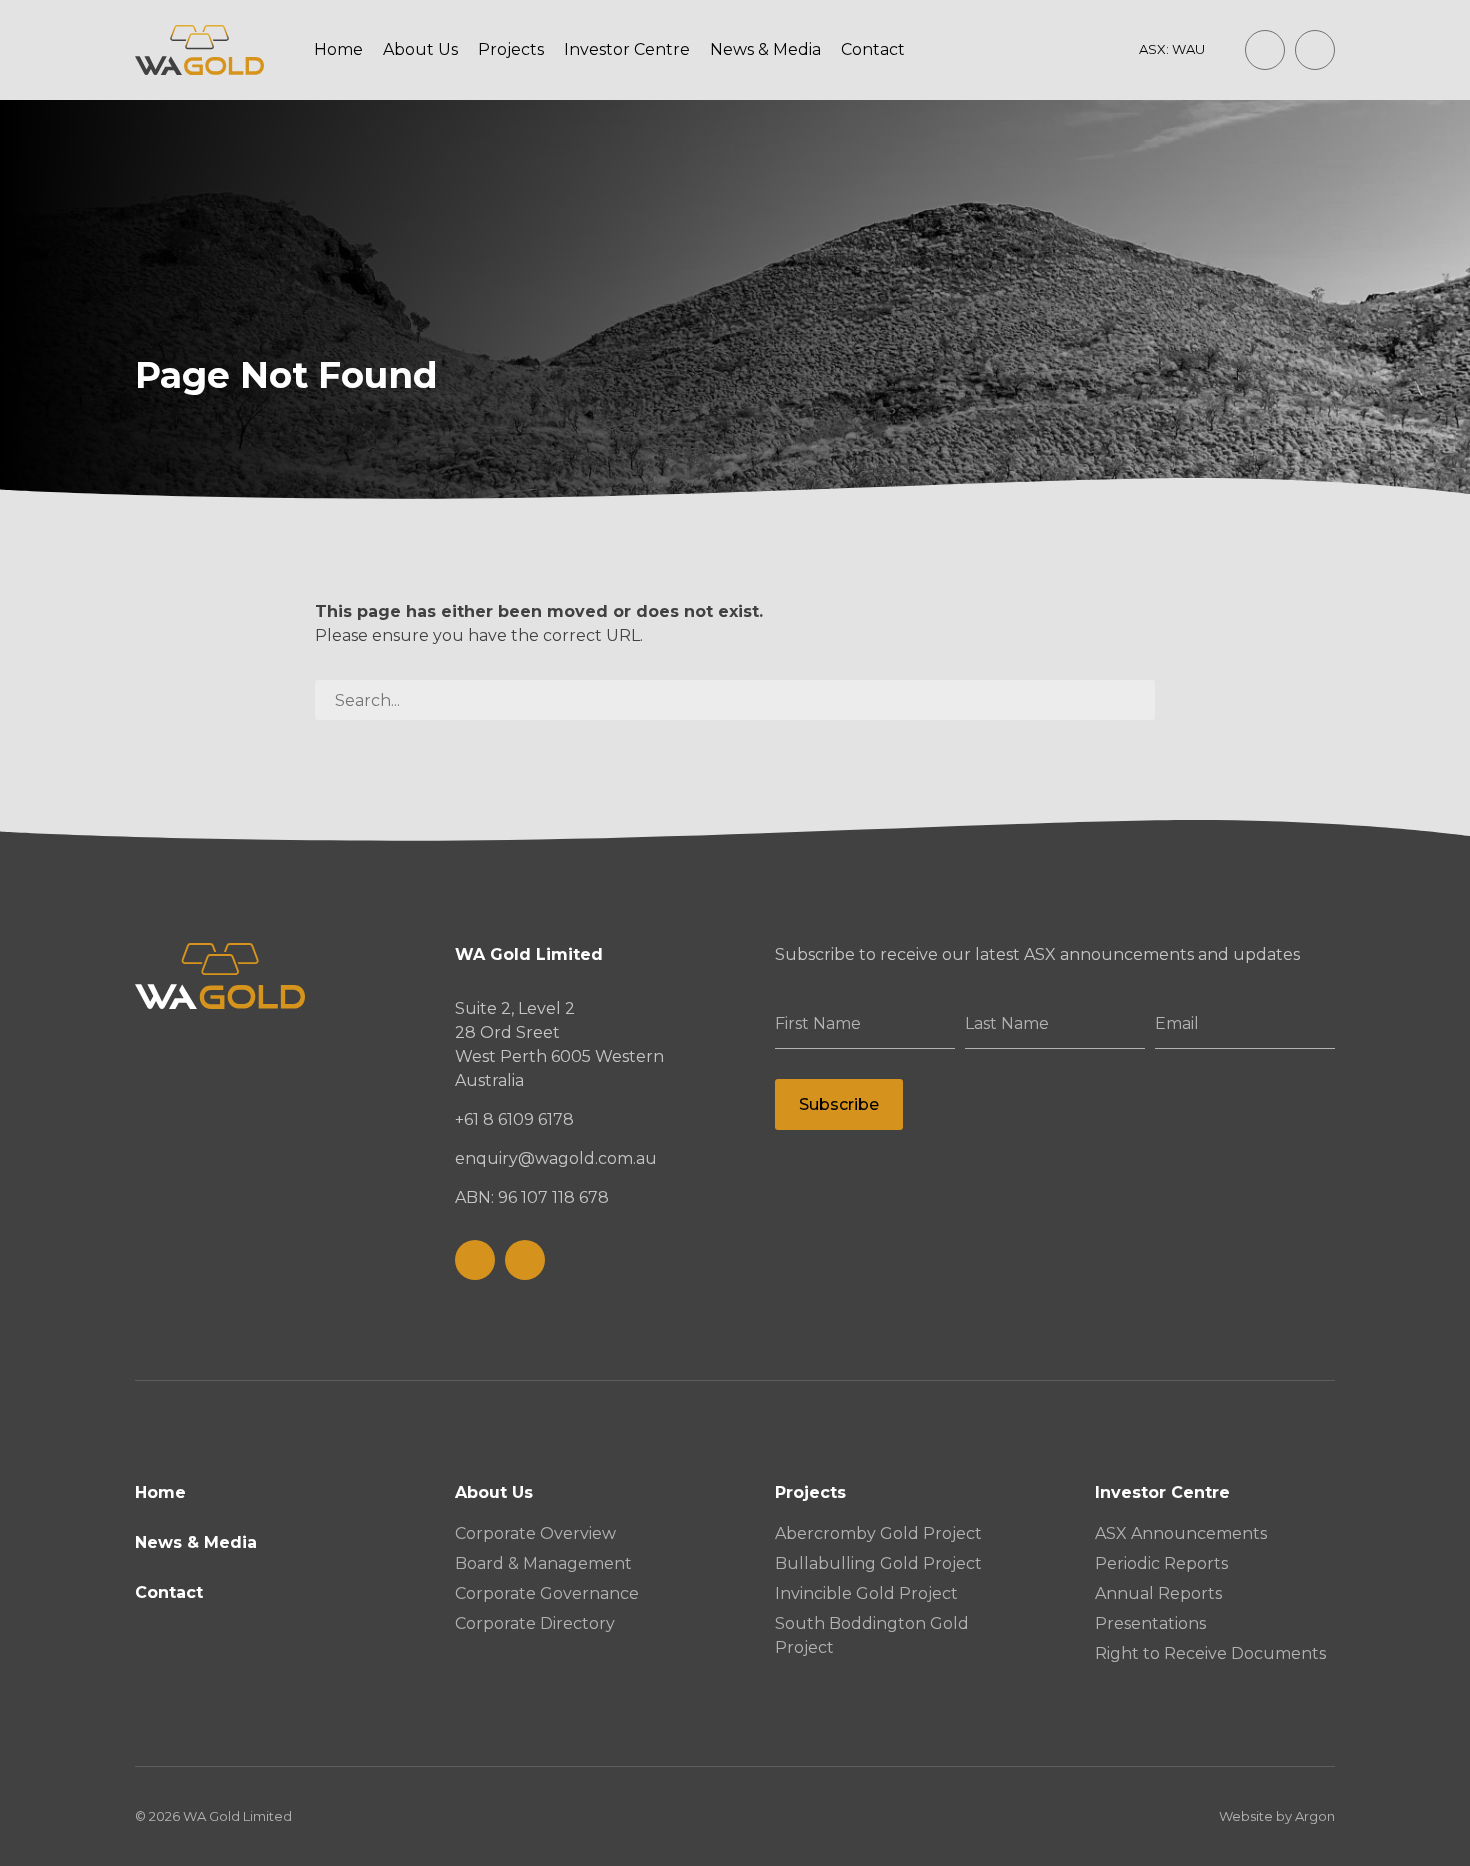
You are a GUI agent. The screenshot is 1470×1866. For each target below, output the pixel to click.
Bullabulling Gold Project (878, 1563)
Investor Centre (627, 49)
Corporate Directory (535, 1623)
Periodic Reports (1161, 1563)
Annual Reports (1158, 1593)
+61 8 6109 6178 (514, 1119)
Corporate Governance (547, 1593)
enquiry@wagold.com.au (556, 1158)
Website (1246, 1816)
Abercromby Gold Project (878, 1533)
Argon (1315, 1816)
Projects (511, 49)
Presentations (1150, 1623)
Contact (873, 49)
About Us (420, 49)
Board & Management (543, 1563)
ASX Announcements (1181, 1533)
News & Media (765, 49)
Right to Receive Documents (1210, 1653)
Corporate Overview (535, 1533)
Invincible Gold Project (866, 1593)
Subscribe (839, 1104)
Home (338, 49)
